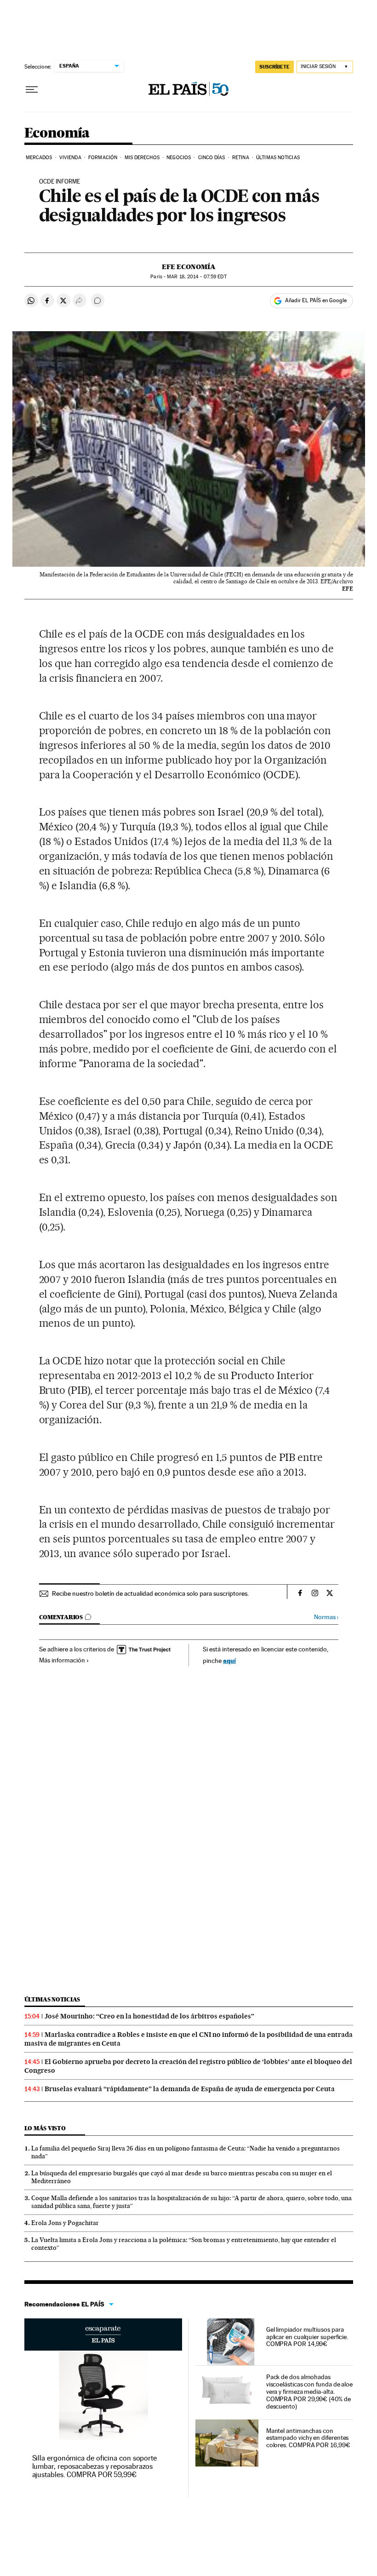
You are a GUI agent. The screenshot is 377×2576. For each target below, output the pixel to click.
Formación (103, 158)
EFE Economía (189, 267)
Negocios (179, 158)
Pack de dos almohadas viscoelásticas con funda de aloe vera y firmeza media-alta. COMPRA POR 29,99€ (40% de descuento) (309, 2392)
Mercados (39, 158)
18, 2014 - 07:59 (197, 277)
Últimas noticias (52, 1999)
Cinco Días (212, 158)
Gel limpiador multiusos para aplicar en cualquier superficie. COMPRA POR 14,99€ (307, 2337)
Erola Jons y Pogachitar (65, 2223)
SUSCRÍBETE (274, 67)
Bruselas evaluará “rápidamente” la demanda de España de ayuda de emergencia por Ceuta (190, 2089)
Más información (62, 1660)
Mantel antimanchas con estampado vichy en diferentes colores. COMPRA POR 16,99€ (308, 2438)
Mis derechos (142, 158)
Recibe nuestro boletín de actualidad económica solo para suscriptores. (150, 1593)
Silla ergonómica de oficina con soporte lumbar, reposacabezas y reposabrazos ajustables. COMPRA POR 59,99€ (95, 2466)
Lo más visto (45, 2128)
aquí (229, 1660)
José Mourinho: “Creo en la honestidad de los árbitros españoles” (149, 2016)
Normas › (326, 1617)
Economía (57, 133)
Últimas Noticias (278, 158)
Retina (241, 158)
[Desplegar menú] (32, 90)
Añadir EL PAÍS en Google (316, 300)
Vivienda (70, 158)
